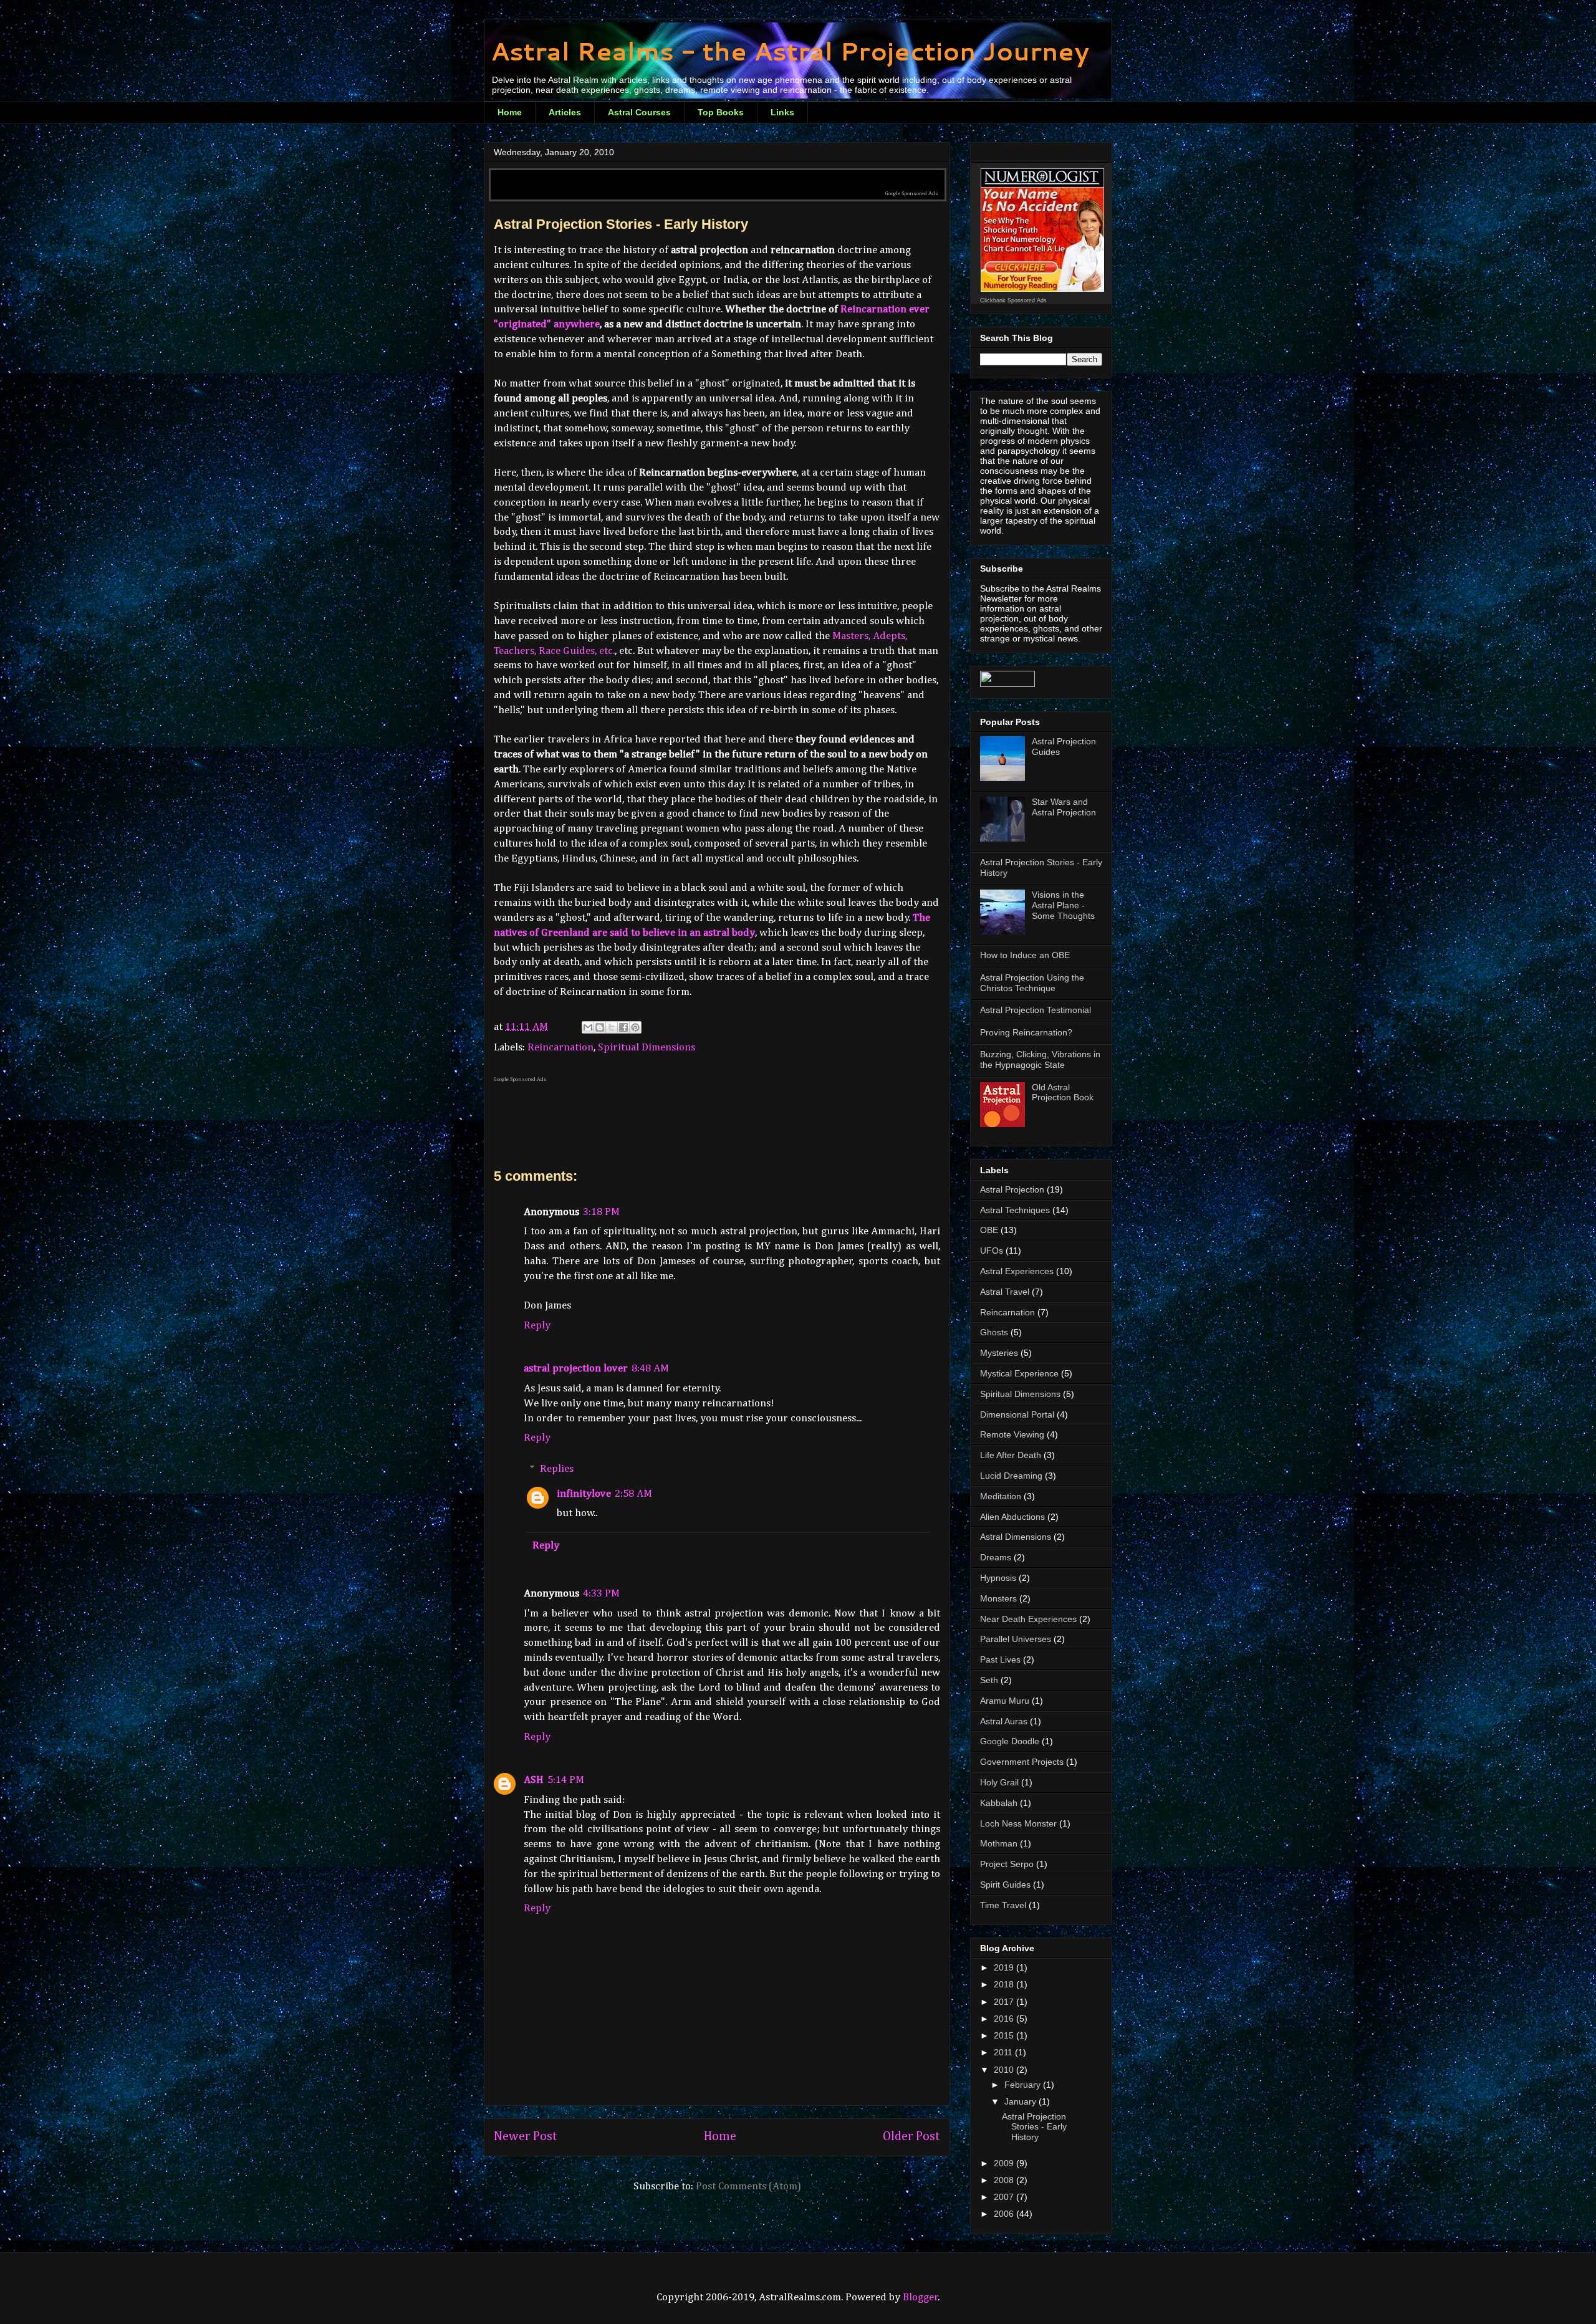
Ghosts (994, 1332)
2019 (1005, 1967)
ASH (534, 1780)
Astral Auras (1004, 1721)
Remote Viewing (1012, 1434)
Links (782, 112)
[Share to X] (612, 1027)
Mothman (999, 1843)
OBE (989, 1230)
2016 (1005, 2019)
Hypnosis (998, 1578)
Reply (537, 1326)
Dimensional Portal (1017, 1414)
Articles (565, 112)
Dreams (996, 1557)
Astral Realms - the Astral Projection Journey (790, 51)
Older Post (911, 2137)
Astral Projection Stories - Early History (1034, 2127)
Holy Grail (999, 1782)
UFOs (992, 1251)
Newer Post (526, 2137)
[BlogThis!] (600, 1027)
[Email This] (588, 1027)
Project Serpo (1007, 1864)
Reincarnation (560, 1048)
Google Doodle (1010, 1741)
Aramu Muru (1005, 1701)
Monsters (998, 1598)
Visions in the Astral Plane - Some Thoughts (1063, 905)
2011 (1004, 2052)
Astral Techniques (1015, 1210)
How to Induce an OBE (1025, 955)
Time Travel (1003, 1905)
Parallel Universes (1016, 1639)
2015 (1005, 2035)
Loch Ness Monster (1018, 1823)
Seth (989, 1680)
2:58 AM (633, 1494)
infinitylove (584, 1494)
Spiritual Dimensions (647, 1048)
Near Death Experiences (1028, 1619)
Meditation (1001, 1496)
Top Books (721, 112)
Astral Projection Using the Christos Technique (1032, 983)
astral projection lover (576, 1369)
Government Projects (1022, 1762)
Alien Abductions (1012, 1517)
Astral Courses (639, 112)
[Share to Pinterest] (635, 1027)
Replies (557, 1469)
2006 (1005, 2214)
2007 (1005, 2197)
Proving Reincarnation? (1026, 1032)
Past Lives (1000, 1659)
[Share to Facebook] (623, 1027)
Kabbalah (999, 1803)
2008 (1005, 2180)
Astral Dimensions (1016, 1537)
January (1022, 2101)
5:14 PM (566, 1780)
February (1024, 2085)
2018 (1005, 1984)
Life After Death (1011, 1455)
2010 (1005, 2070)
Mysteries (999, 1353)
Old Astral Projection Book (1063, 1092)
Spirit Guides (1005, 1885)
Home (510, 112)
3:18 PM (601, 1212)
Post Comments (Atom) (748, 2187)
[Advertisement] (718, 175)
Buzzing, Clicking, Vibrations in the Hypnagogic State (1040, 1059)
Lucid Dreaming (1011, 1476)
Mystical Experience (1019, 1373)
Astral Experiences (1017, 1271)
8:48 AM (650, 1369)
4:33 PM (601, 1594)
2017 (1005, 2002)
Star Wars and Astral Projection (1064, 807)
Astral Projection (1012, 1189)
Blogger (921, 2298)
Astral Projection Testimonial (1036, 1010)
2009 (1005, 2163)
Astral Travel (1005, 1292)
